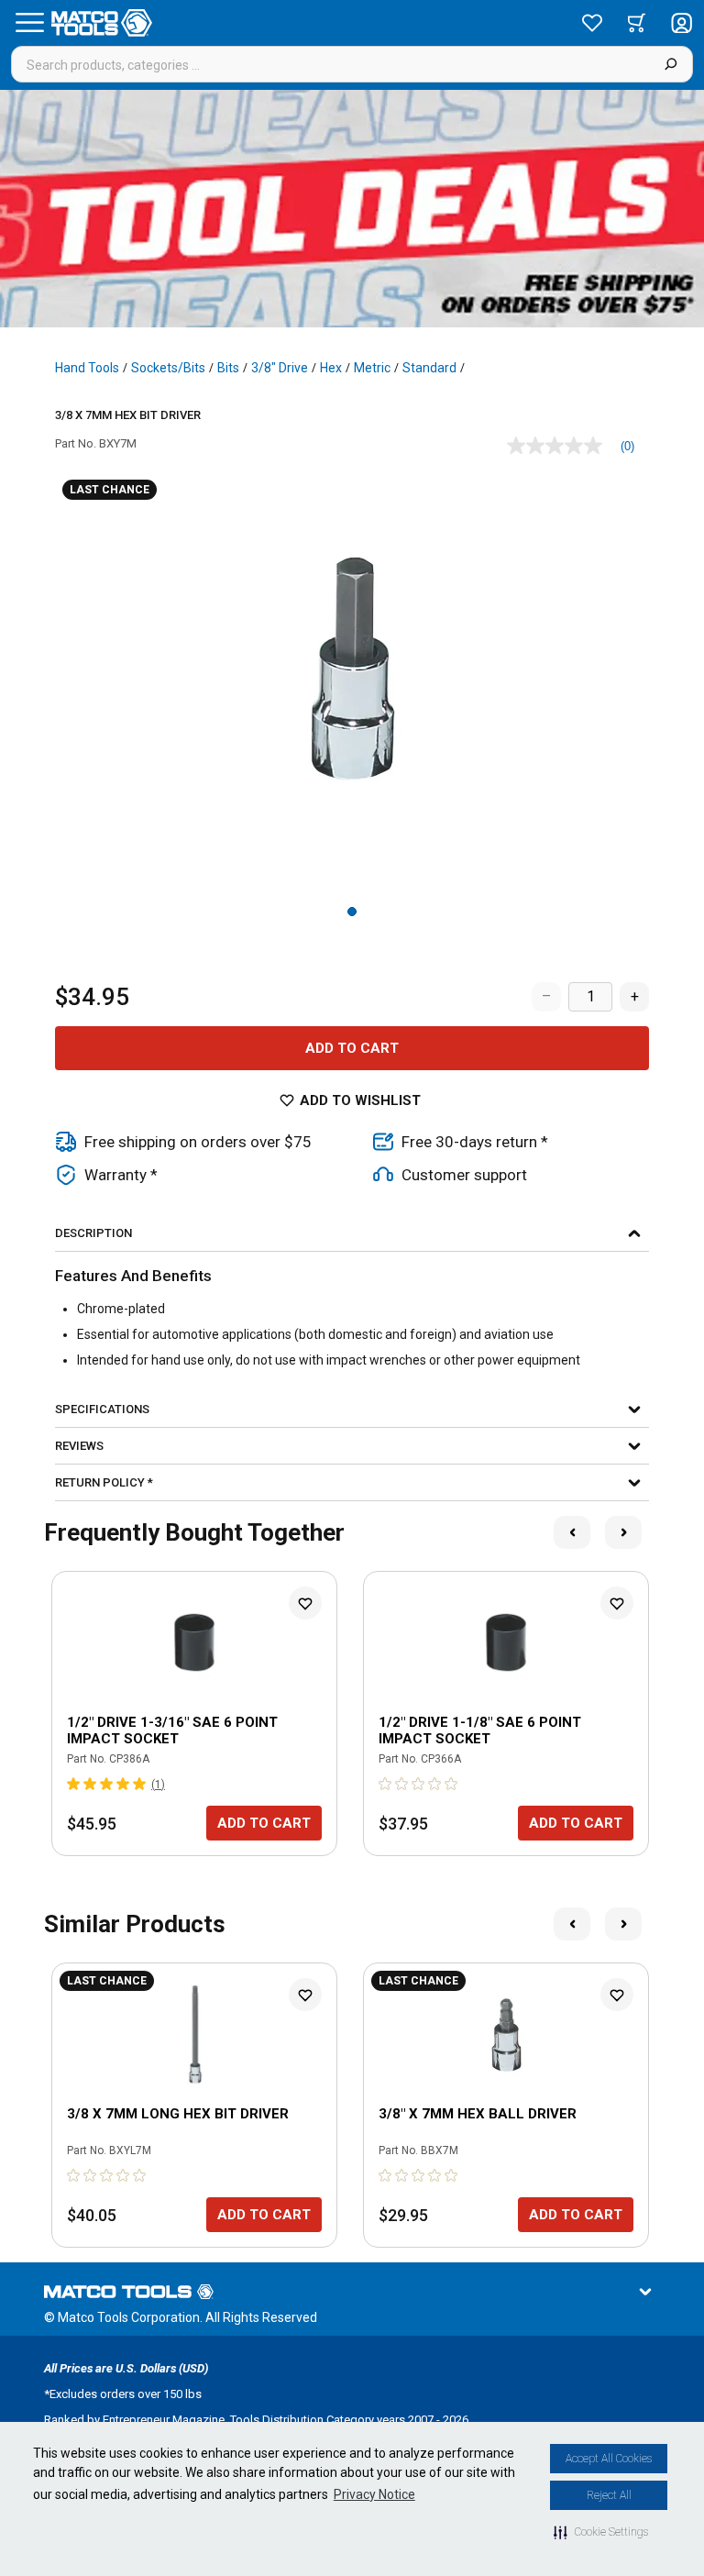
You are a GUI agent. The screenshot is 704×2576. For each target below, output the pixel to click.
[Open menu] (29, 23)
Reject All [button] (609, 2495)
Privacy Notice (374, 2494)
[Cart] (637, 23)
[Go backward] (572, 1532)
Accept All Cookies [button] (609, 2459)
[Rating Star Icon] (74, 1784)
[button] (601, 2532)
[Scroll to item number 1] (352, 912)
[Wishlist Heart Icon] (305, 1603)
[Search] (671, 64)
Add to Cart (352, 1048)
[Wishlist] (592, 23)
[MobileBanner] (352, 209)
